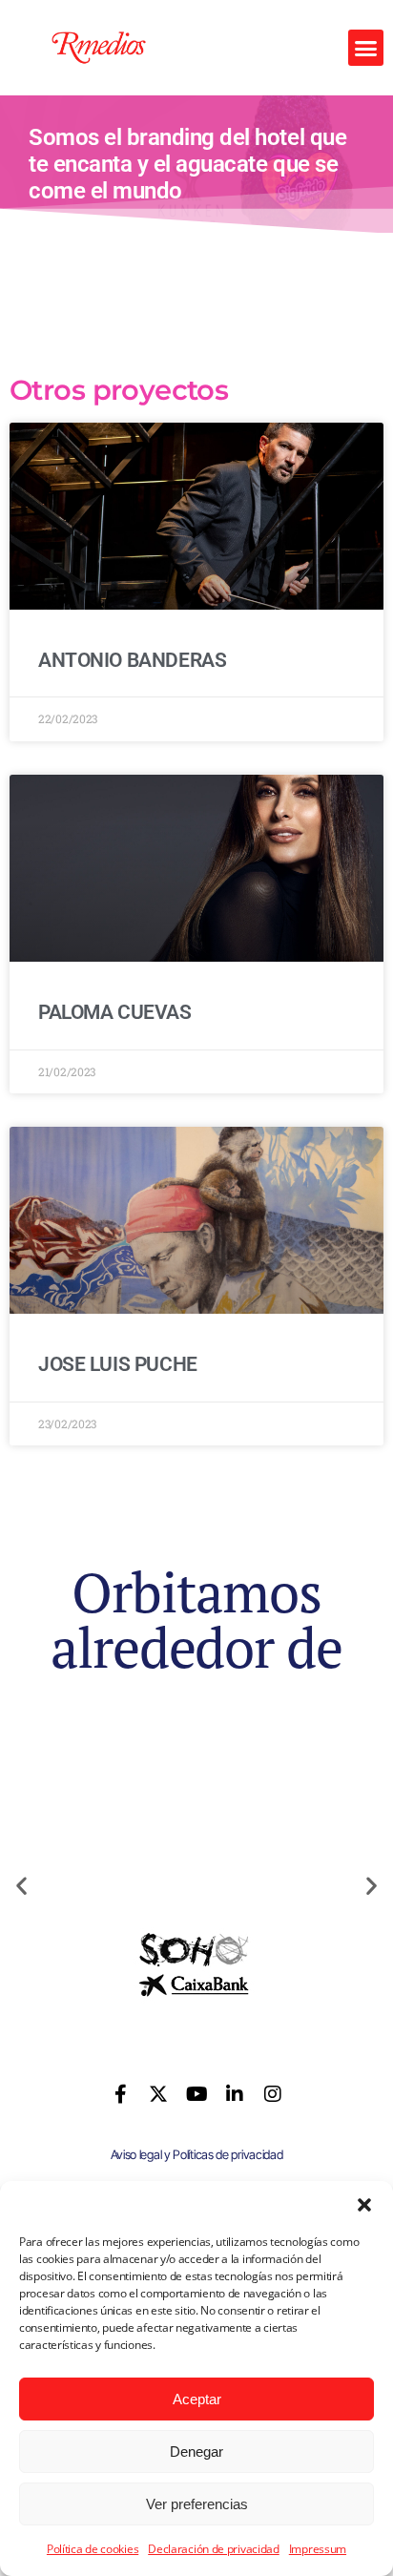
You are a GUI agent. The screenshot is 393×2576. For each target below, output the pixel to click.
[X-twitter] (158, 2094)
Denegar (196, 2451)
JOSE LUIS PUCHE (118, 1364)
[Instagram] (272, 2094)
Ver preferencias (197, 2504)
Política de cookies (93, 2549)
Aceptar (197, 2399)
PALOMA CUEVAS (115, 1012)
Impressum (318, 2549)
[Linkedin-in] (235, 2094)
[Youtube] (196, 2094)
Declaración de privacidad (214, 2549)
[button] (364, 2205)
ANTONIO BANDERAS (132, 660)
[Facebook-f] (121, 2094)
